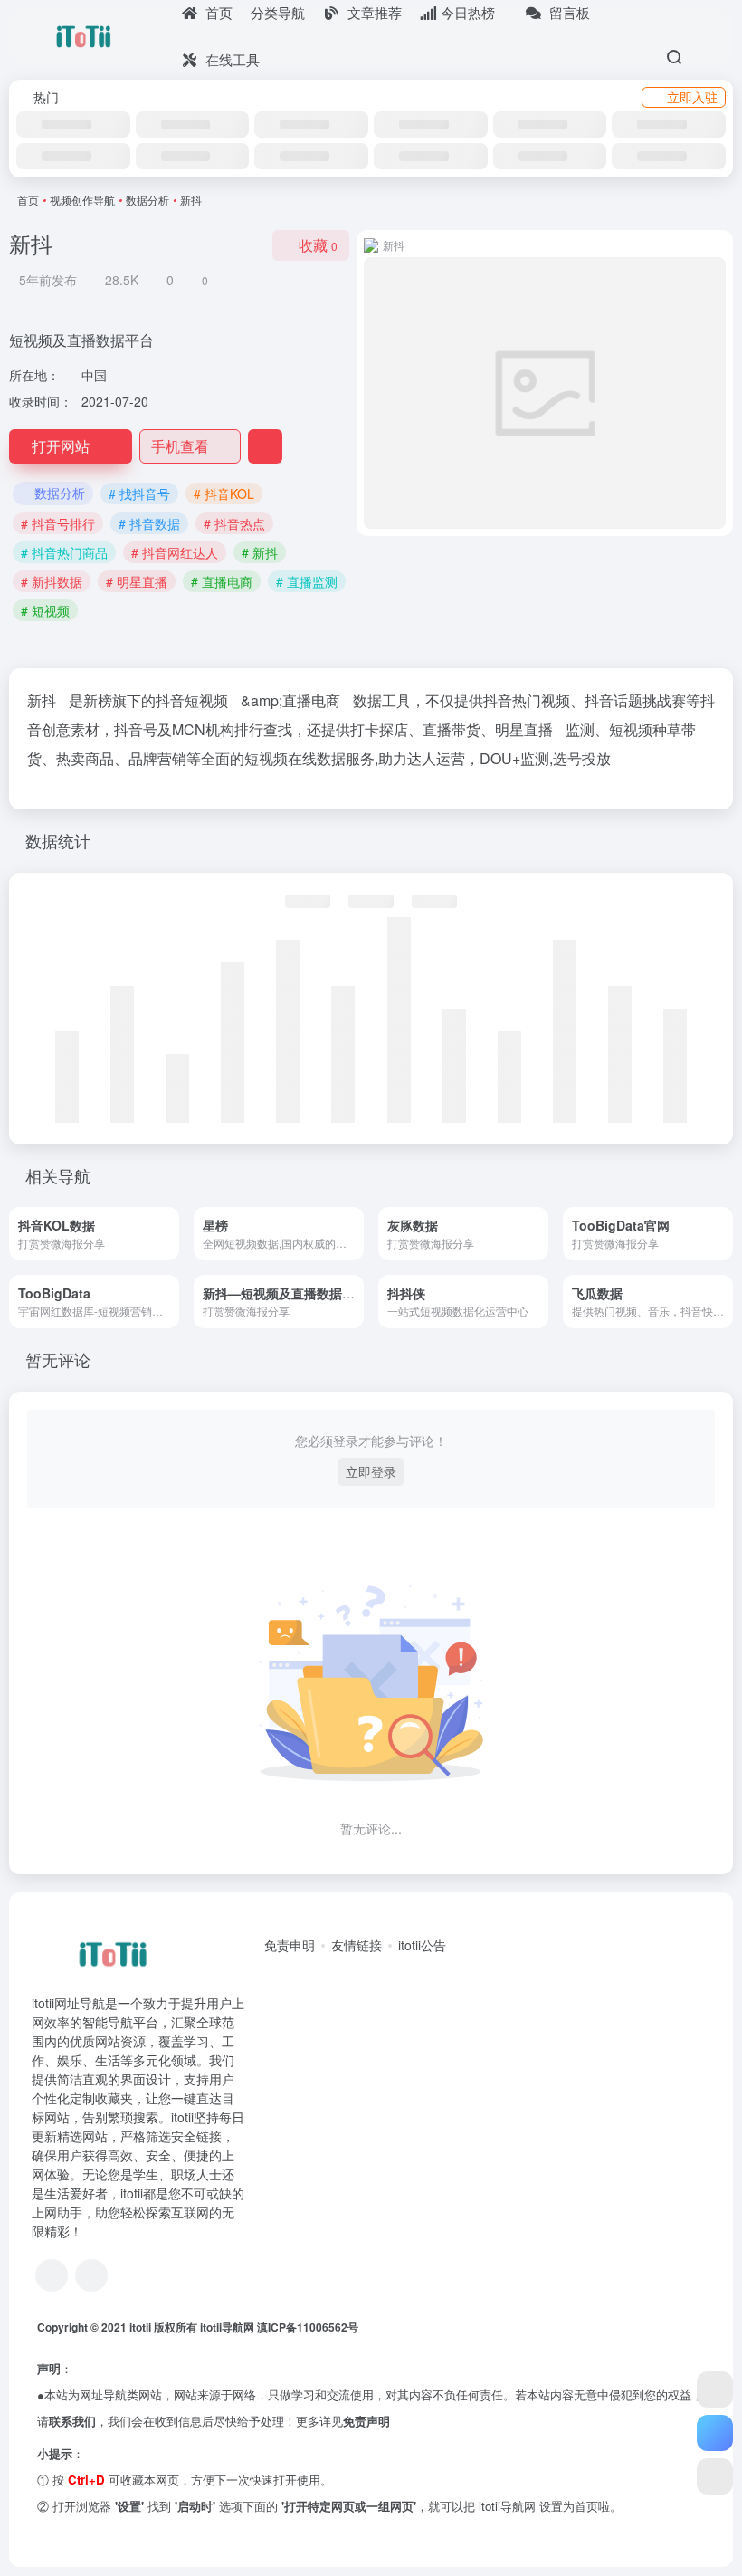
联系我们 (72, 2421)
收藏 (318, 245)
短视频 (206, 700)
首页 (28, 200)
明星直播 (524, 729)
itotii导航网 (228, 2327)
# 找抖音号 (139, 493)
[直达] (171, 1234)
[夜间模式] (715, 2476)
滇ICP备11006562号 (308, 2327)
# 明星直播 (137, 581)
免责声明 (366, 2421)
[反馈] (265, 446)
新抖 (42, 700)
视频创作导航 (82, 200)
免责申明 (290, 1945)
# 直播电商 (222, 581)
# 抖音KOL (224, 493)
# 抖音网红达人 (175, 552)
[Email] (91, 2275)
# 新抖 (260, 552)
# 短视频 (45, 610)
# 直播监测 (307, 581)
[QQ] (52, 2275)
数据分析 (147, 200)
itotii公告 (422, 1945)
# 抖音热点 (234, 523)
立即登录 (371, 1471)
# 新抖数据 (52, 581)
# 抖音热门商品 (64, 552)
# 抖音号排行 (58, 523)
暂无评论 (58, 1359)
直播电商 (311, 700)
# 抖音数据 (149, 523)
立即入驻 (692, 97)
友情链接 (357, 1945)
